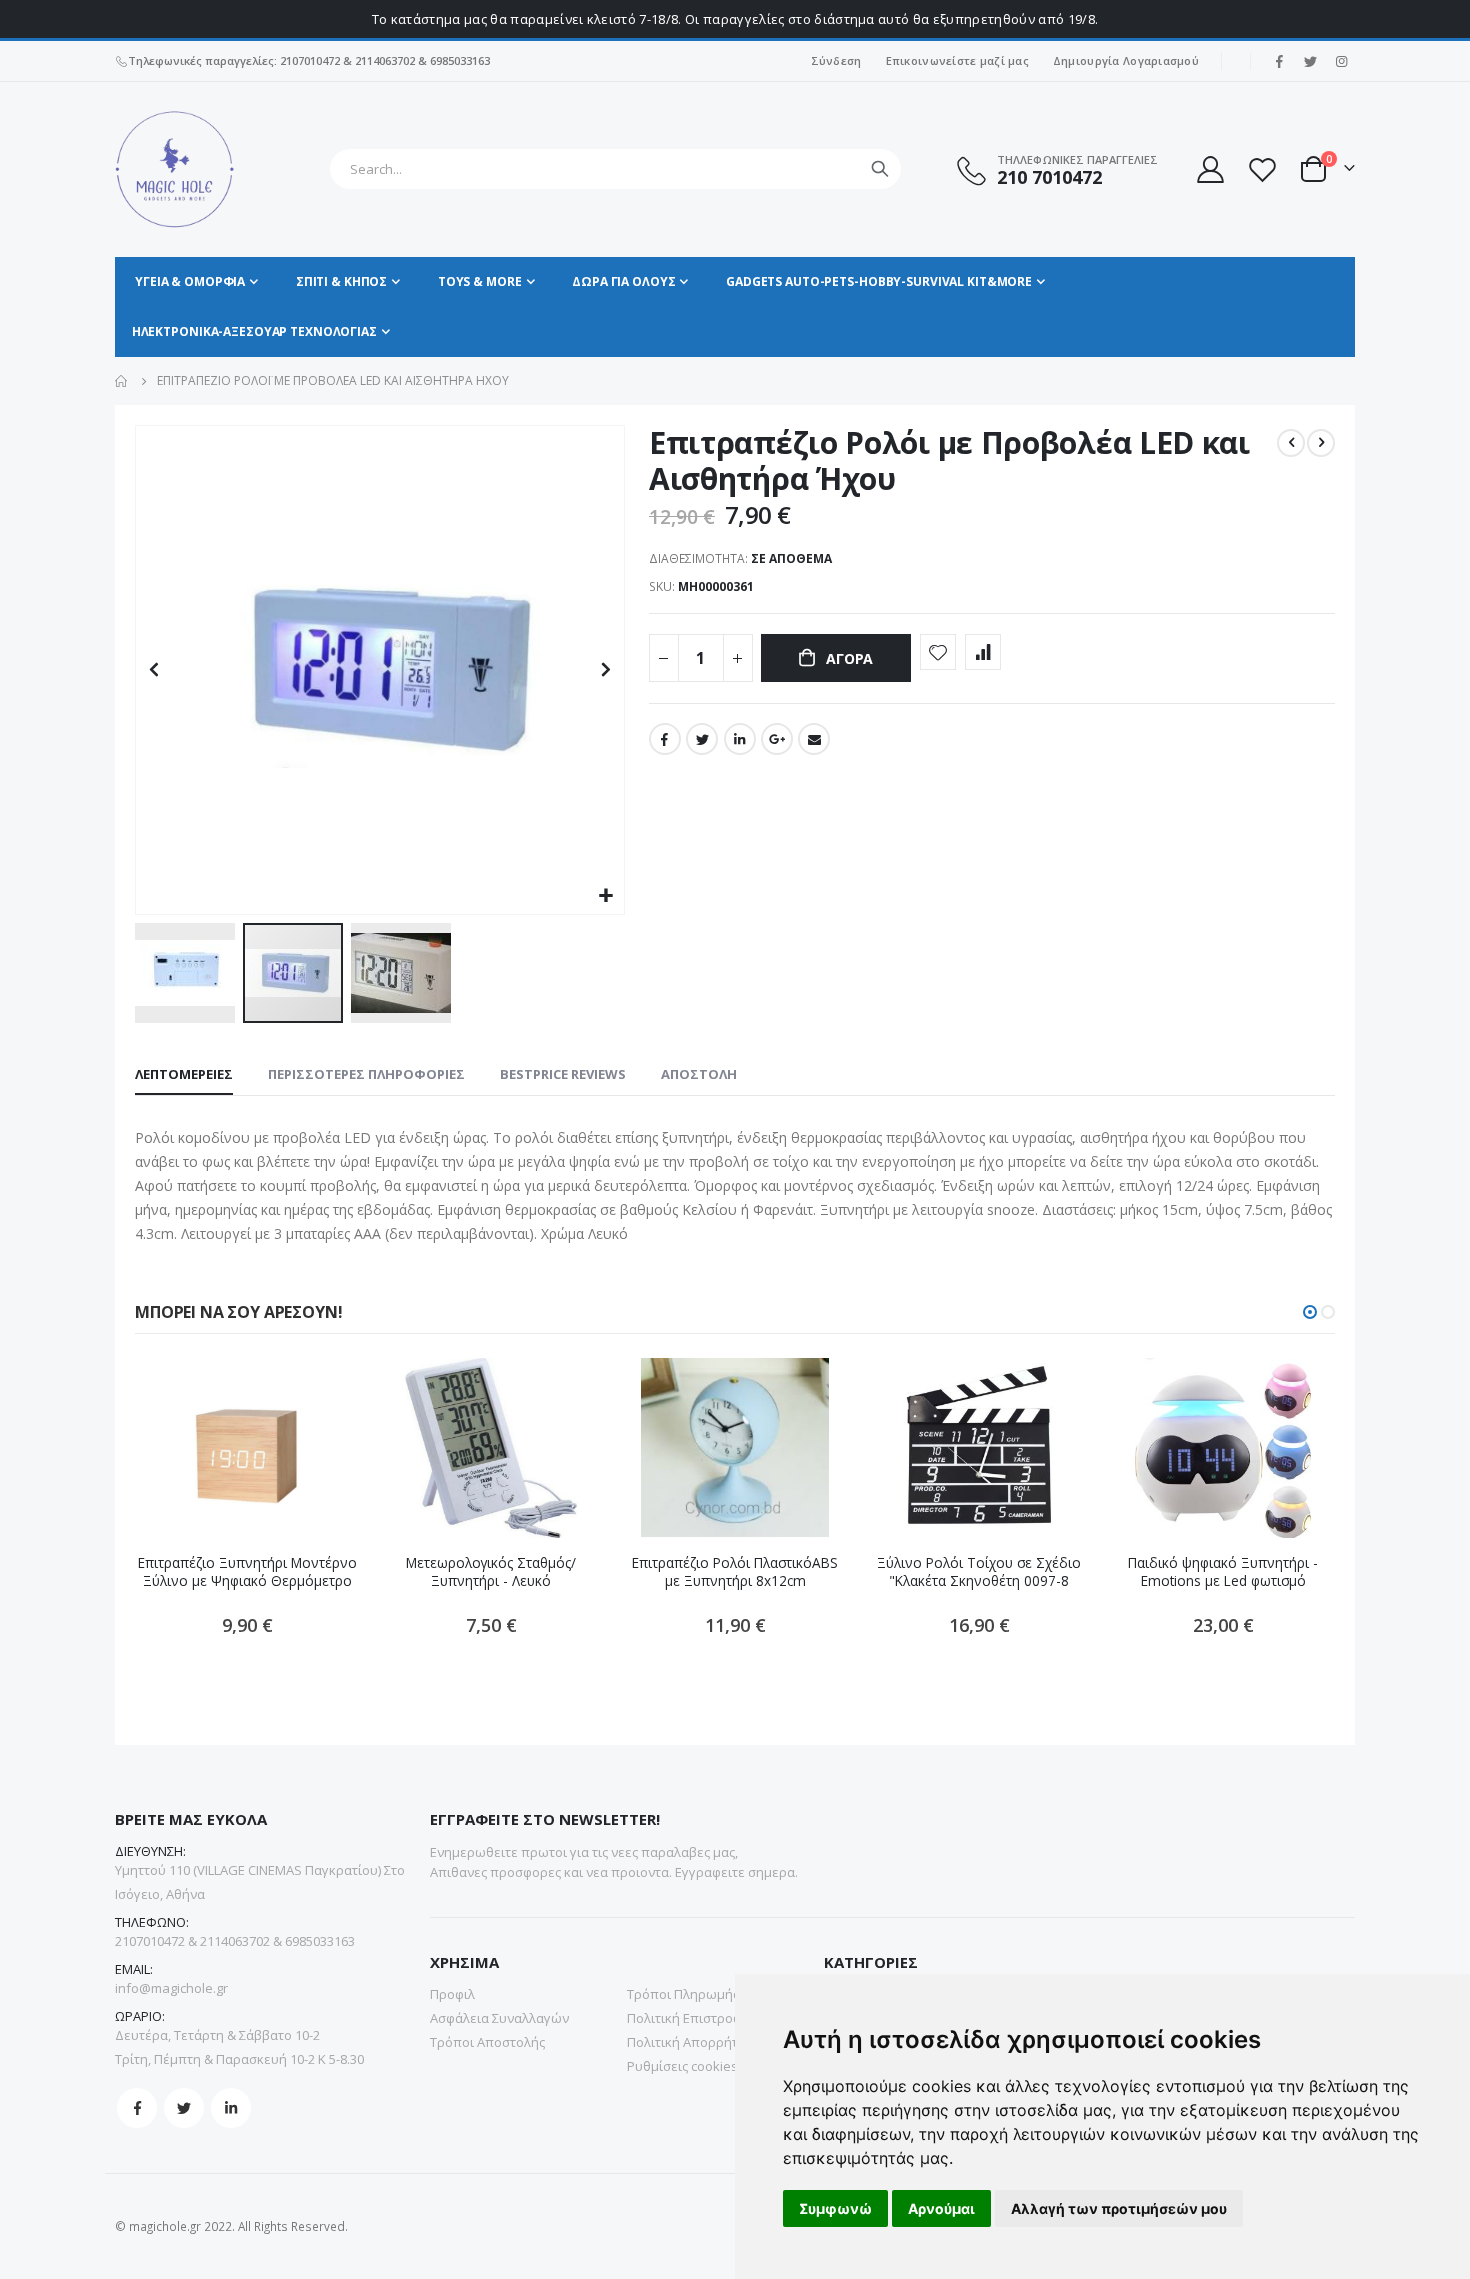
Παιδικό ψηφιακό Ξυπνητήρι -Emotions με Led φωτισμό (1223, 1572)
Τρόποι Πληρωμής (683, 1994)
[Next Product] (1321, 443)
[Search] (880, 169)
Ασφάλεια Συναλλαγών (499, 2018)
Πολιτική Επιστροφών (693, 2018)
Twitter (702, 739)
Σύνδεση (836, 60)
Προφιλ (452, 1994)
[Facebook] (1279, 61)
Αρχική (122, 381)
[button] (606, 896)
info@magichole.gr (171, 1988)
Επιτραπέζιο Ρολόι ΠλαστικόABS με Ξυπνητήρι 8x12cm (735, 1572)
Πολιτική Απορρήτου (690, 2042)
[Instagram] (1341, 61)
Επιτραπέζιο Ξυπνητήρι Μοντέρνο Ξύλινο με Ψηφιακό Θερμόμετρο (247, 1572)
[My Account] (1209, 169)
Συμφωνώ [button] (835, 2208)
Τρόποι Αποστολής (487, 2042)
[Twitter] (1310, 61)
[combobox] (615, 169)
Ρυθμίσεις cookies (682, 2066)
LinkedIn (740, 739)
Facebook (665, 739)
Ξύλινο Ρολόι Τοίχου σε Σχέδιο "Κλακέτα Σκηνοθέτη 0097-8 (979, 1572)
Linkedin (231, 2108)
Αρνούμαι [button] (941, 2208)
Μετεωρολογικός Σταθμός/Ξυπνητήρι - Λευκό (491, 1572)
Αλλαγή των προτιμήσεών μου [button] (1119, 2208)
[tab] (184, 1075)
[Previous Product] (1291, 443)
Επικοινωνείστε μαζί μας (957, 60)
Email (814, 739)
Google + (777, 739)
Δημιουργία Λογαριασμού (1126, 60)
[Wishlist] (1262, 169)
